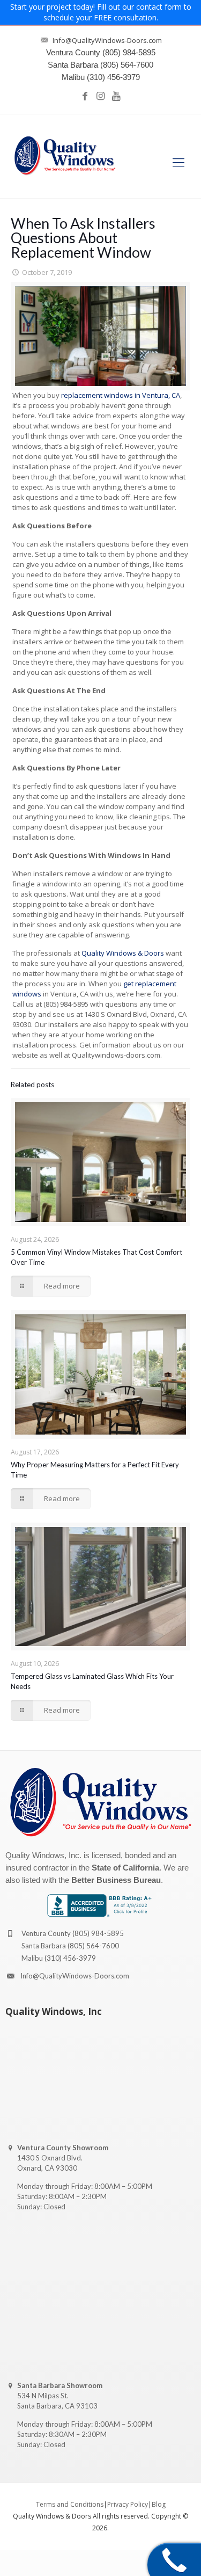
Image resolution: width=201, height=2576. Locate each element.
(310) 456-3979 (70, 1958)
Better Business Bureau (116, 1880)
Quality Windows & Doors (123, 953)
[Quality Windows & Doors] (65, 156)
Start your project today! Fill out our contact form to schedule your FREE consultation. (101, 12)
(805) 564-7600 (93, 1946)
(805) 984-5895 (98, 1933)
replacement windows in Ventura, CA (121, 395)
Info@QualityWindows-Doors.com (75, 1976)
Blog (159, 2504)
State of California (125, 1868)
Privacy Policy (128, 2504)
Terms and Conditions (70, 2504)
